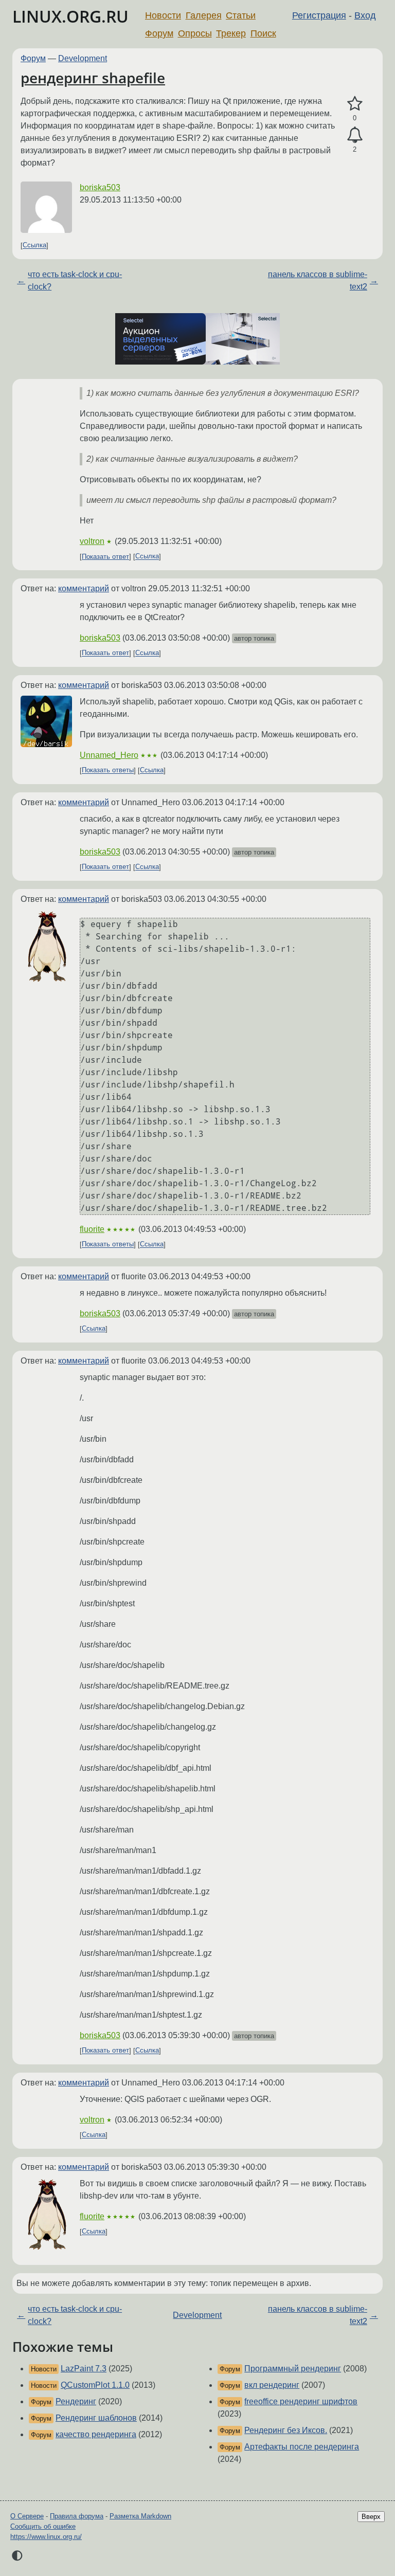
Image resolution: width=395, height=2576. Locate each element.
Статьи (241, 15)
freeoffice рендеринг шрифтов (301, 2401)
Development (83, 58)
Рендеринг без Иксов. (286, 2430)
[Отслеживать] (355, 135)
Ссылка (34, 246)
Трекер (231, 33)
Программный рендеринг (293, 2369)
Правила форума (77, 2516)
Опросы (195, 33)
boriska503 (100, 187)
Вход (365, 15)
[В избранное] (355, 104)
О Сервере (27, 2516)
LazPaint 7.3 (84, 2369)
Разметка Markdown (140, 2516)
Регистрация (319, 15)
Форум (159, 33)
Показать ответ (105, 557)
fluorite (92, 1229)
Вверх (371, 2517)
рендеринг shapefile (93, 78)
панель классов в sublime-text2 (318, 280)
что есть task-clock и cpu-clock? (75, 280)
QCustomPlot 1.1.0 (95, 2385)
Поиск (263, 33)
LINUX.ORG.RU (70, 16)
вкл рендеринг (272, 2385)
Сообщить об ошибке (43, 2526)
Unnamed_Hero (109, 755)
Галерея (204, 15)
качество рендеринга (96, 2434)
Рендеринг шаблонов (96, 2418)
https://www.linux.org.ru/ (46, 2537)
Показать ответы (108, 770)
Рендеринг (76, 2401)
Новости (163, 15)
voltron (92, 541)
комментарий (84, 588)
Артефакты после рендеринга (302, 2447)
